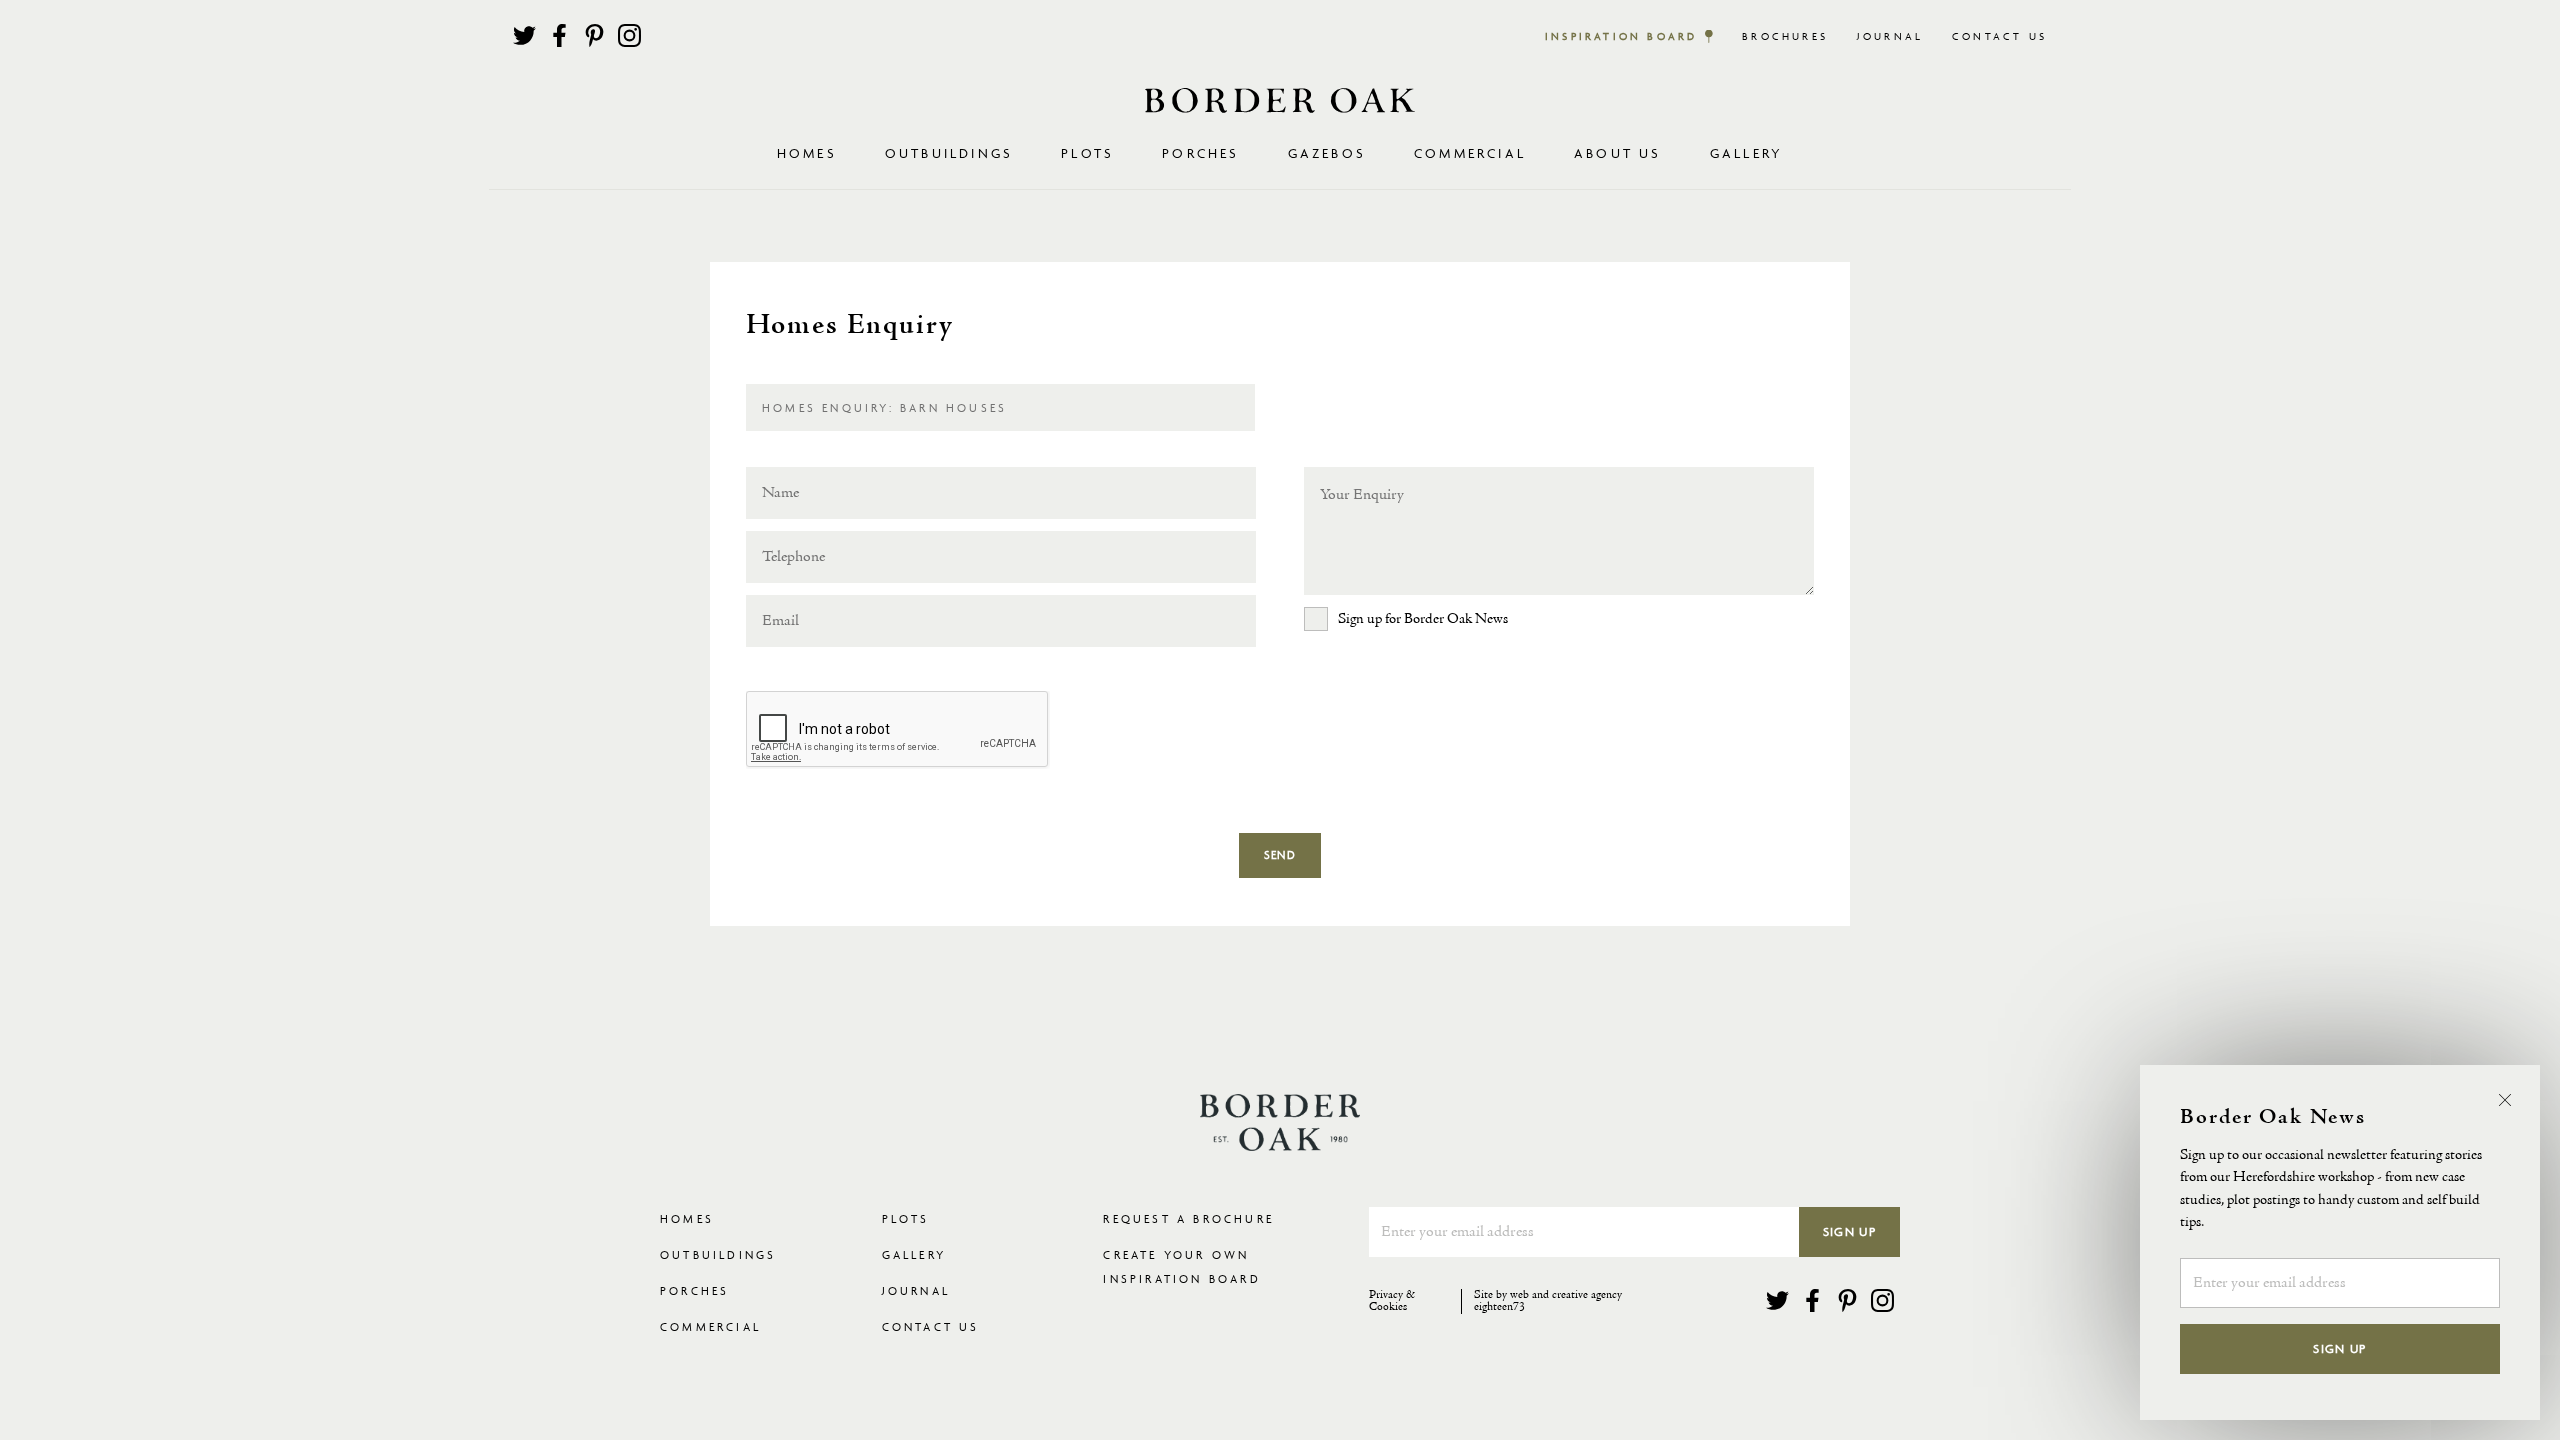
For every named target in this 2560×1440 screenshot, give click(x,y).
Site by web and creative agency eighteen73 (1548, 1301)
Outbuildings (718, 1254)
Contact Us (1999, 36)
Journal (1890, 36)
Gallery (1746, 153)
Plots (906, 1218)
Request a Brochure (1188, 1218)
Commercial (710, 1326)
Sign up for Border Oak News (1423, 619)
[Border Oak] (1280, 100)
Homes (687, 1218)
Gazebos (1327, 153)
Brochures (1785, 36)
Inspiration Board (1621, 36)
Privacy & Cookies (1392, 1301)
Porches (1200, 153)
